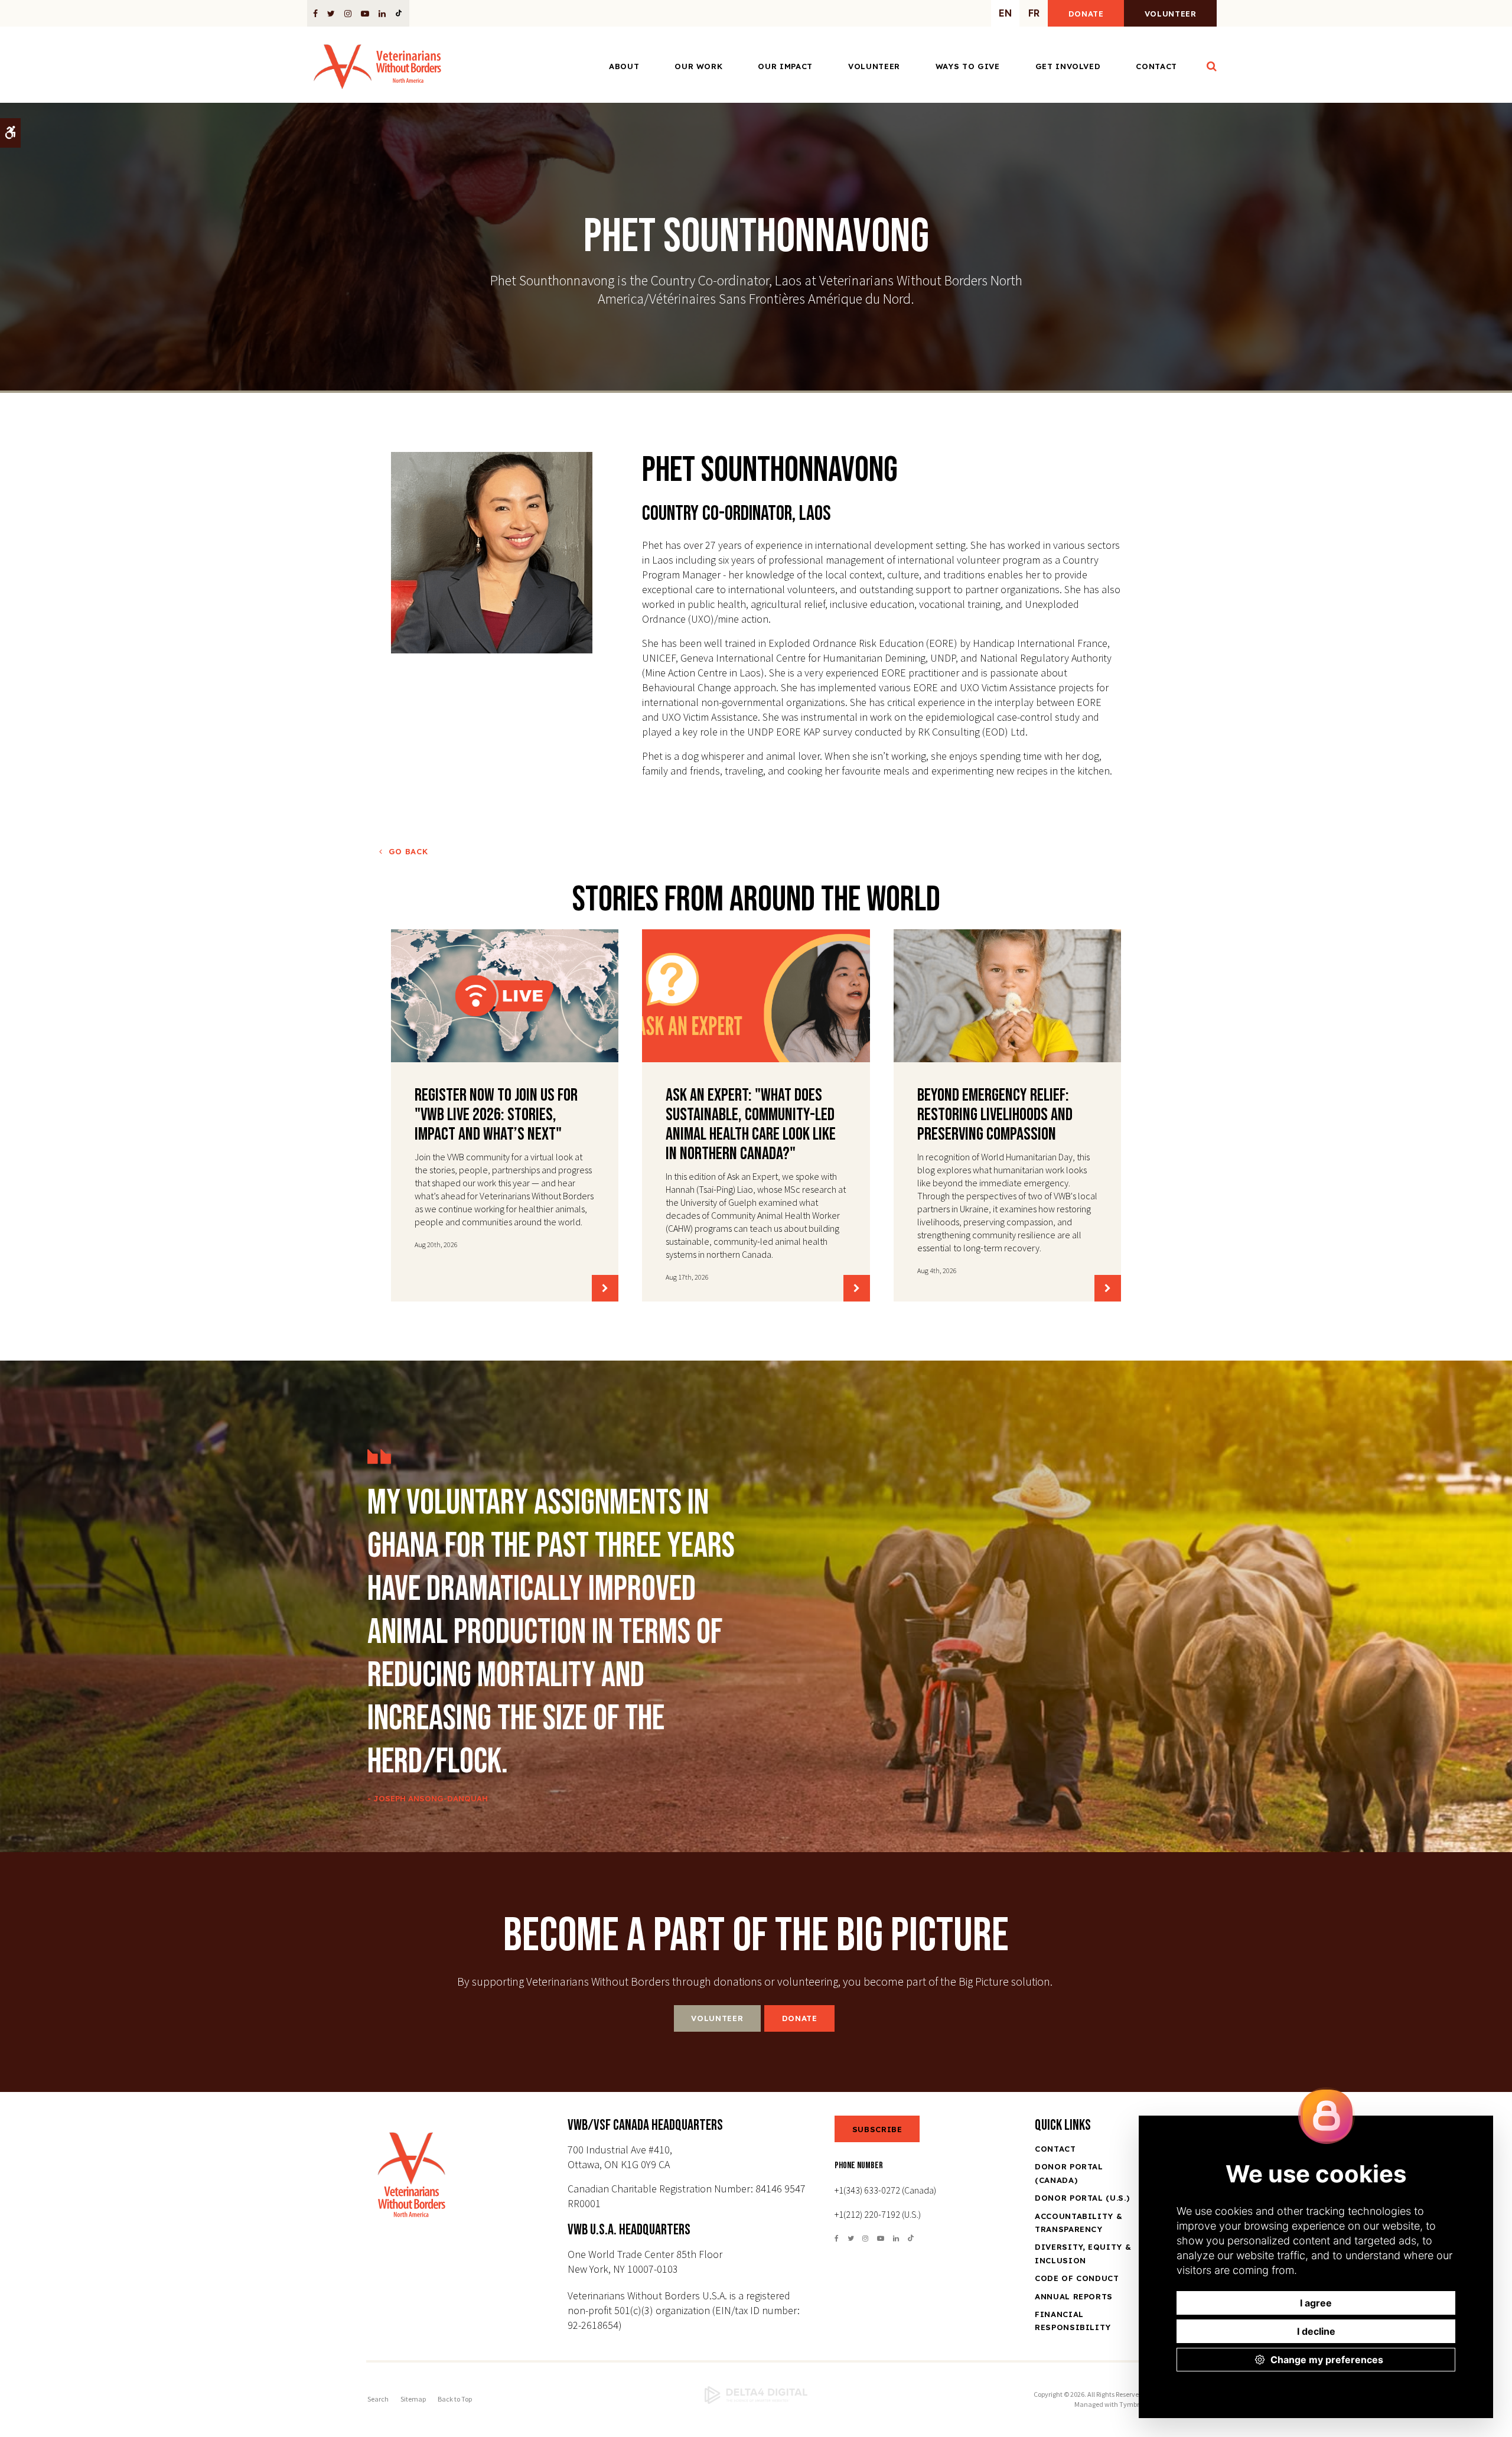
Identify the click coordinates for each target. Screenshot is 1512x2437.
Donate (1086, 14)
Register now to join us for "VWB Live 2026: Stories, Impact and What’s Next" (496, 1115)
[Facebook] (317, 13)
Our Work (698, 66)
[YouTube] (365, 13)
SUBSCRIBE (877, 2129)
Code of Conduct (1077, 2278)
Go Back (408, 851)
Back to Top (455, 2399)
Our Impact (785, 66)
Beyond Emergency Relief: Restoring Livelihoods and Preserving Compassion (995, 1115)
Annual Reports (1074, 2296)
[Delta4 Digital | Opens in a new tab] (756, 2395)
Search (378, 2399)
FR (1034, 13)
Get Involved (1068, 66)
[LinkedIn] (382, 13)
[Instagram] (348, 13)
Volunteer (1171, 14)
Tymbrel (1132, 2404)
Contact (1156, 66)
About (624, 66)
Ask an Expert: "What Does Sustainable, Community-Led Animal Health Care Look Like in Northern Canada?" (751, 1125)
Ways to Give (968, 66)
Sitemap (413, 2399)
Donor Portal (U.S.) (1082, 2198)
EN (1005, 13)
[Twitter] (331, 13)
